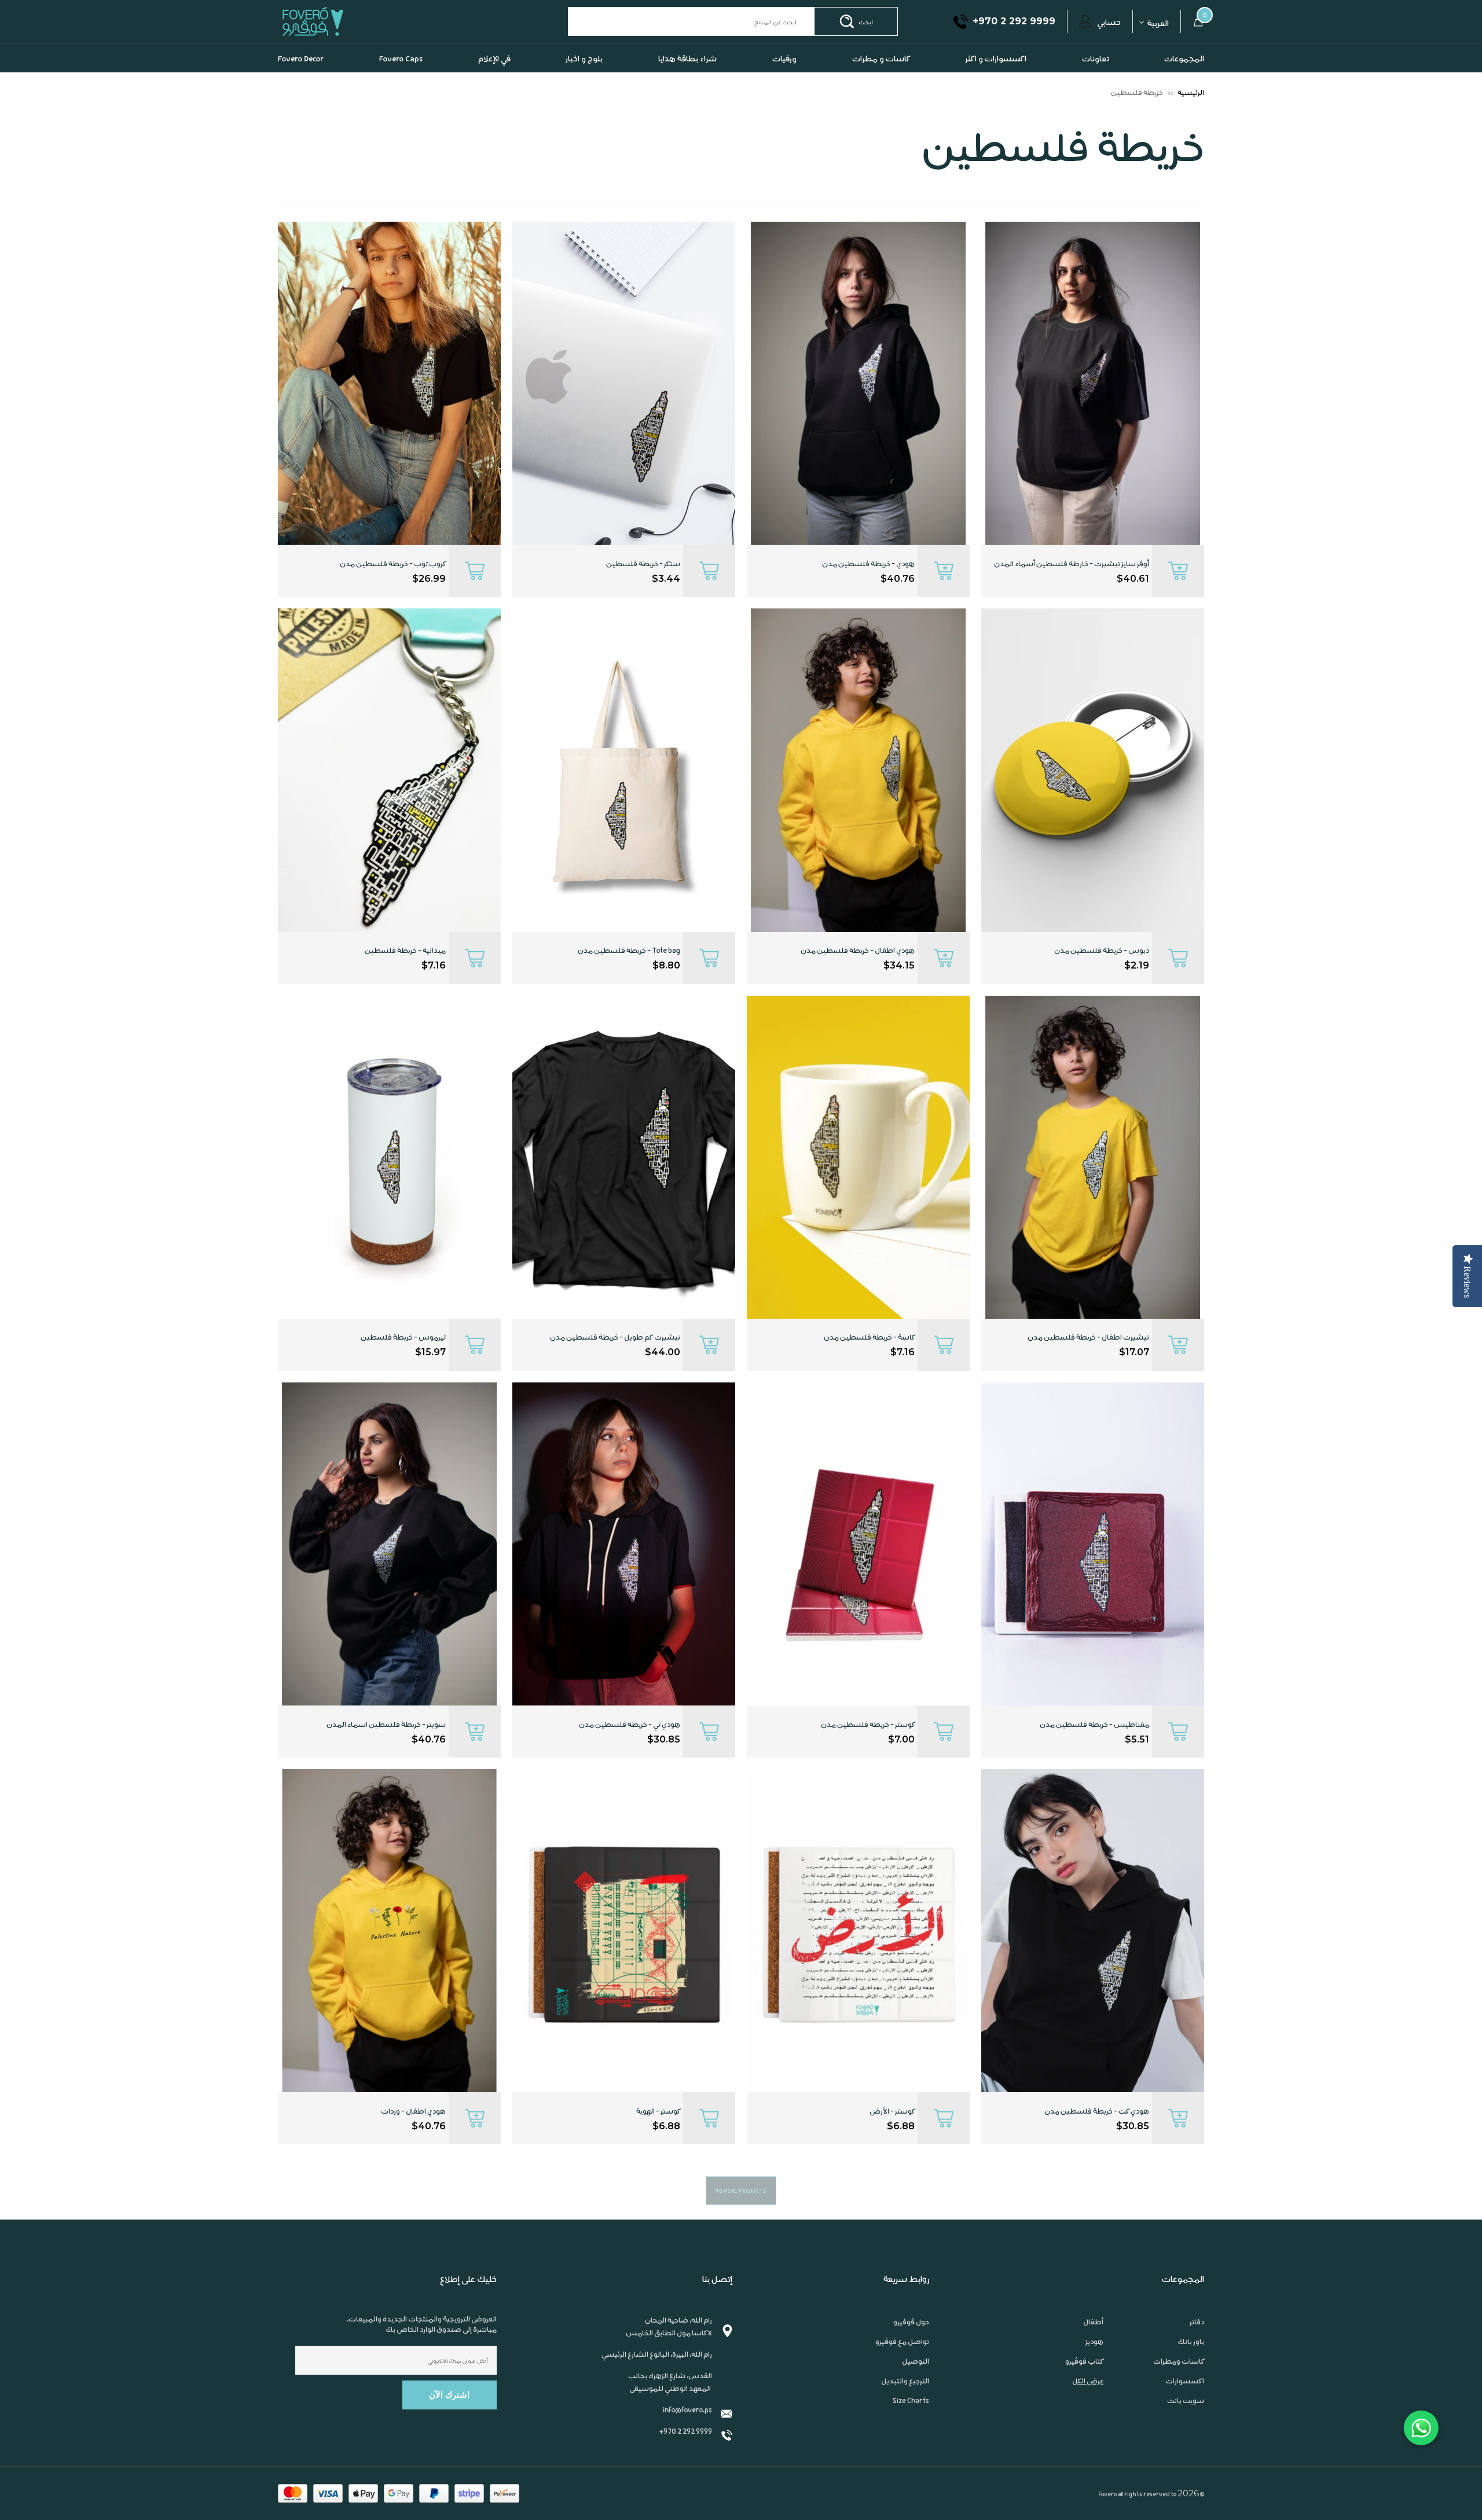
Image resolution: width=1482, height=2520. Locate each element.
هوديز (1094, 2364)
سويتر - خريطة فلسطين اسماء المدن (386, 1747)
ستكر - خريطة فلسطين (643, 586)
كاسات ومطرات (1179, 2384)
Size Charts (911, 2423)
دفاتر (1197, 2345)
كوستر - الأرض (892, 2134)
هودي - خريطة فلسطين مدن (868, 586)
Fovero (340, 44)
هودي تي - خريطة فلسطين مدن (630, 1747)
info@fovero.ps (687, 2432)
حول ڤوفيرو (911, 2345)
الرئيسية (1191, 115)
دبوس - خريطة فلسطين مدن (1102, 973)
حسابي (1109, 45)
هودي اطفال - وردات (413, 2134)
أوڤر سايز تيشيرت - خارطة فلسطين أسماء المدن (1072, 586)
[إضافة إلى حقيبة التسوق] (709, 594)
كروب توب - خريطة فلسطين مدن (393, 586)
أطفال (1093, 2345)
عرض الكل (1088, 2404)
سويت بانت (1186, 2423)
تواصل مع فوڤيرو (902, 2364)
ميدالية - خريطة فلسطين (405, 973)
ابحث (866, 45)
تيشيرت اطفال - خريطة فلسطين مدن (1088, 1360)
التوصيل (916, 2384)
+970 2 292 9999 (685, 2454)
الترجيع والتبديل (905, 2404)
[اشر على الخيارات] (1178, 594)
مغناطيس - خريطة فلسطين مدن (1094, 1747)
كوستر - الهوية (658, 2134)
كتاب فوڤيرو (1084, 2384)
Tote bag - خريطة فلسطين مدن (629, 973)
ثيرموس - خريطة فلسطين (403, 1360)
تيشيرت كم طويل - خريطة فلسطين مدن (615, 1360)
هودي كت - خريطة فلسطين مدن (1097, 2134)
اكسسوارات (1185, 2404)
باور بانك (1191, 2364)
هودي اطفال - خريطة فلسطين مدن (858, 973)
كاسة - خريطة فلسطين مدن (869, 1360)
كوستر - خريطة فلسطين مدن (868, 1747)
